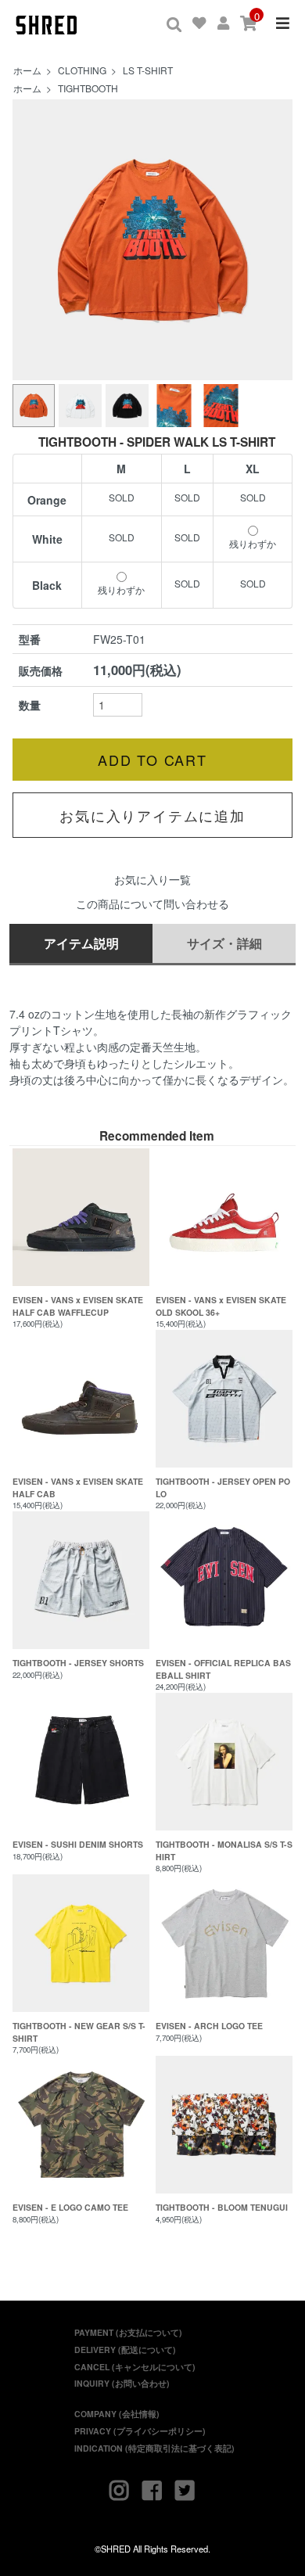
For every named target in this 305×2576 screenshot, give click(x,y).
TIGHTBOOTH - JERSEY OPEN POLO (223, 1487)
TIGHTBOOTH (88, 88)
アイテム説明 (81, 943)
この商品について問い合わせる (152, 904)
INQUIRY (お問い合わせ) (122, 2383)
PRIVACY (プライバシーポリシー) (140, 2431)
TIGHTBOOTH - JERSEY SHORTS (78, 1663)
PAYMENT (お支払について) (128, 2332)
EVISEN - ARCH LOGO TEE (209, 2026)
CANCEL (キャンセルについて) (135, 2367)
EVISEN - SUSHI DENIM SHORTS (78, 1844)
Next (272, 240)
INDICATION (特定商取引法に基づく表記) (154, 2448)
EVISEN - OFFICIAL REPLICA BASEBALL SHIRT (223, 1669)
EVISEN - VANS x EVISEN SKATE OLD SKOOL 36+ (221, 1306)
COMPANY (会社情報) (117, 2414)
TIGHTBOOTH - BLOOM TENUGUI (222, 2207)
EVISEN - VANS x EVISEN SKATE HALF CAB (78, 1487)
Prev (33, 240)
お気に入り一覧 (152, 879)
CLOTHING (82, 70)
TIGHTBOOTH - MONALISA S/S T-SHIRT (224, 1850)
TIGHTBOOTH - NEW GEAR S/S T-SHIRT (79, 2032)
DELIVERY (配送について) (125, 2350)
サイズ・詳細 (224, 943)
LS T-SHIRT (148, 70)
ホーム (27, 70)
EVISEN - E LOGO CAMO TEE (70, 2207)
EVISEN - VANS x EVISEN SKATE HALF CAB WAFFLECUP (78, 1306)
